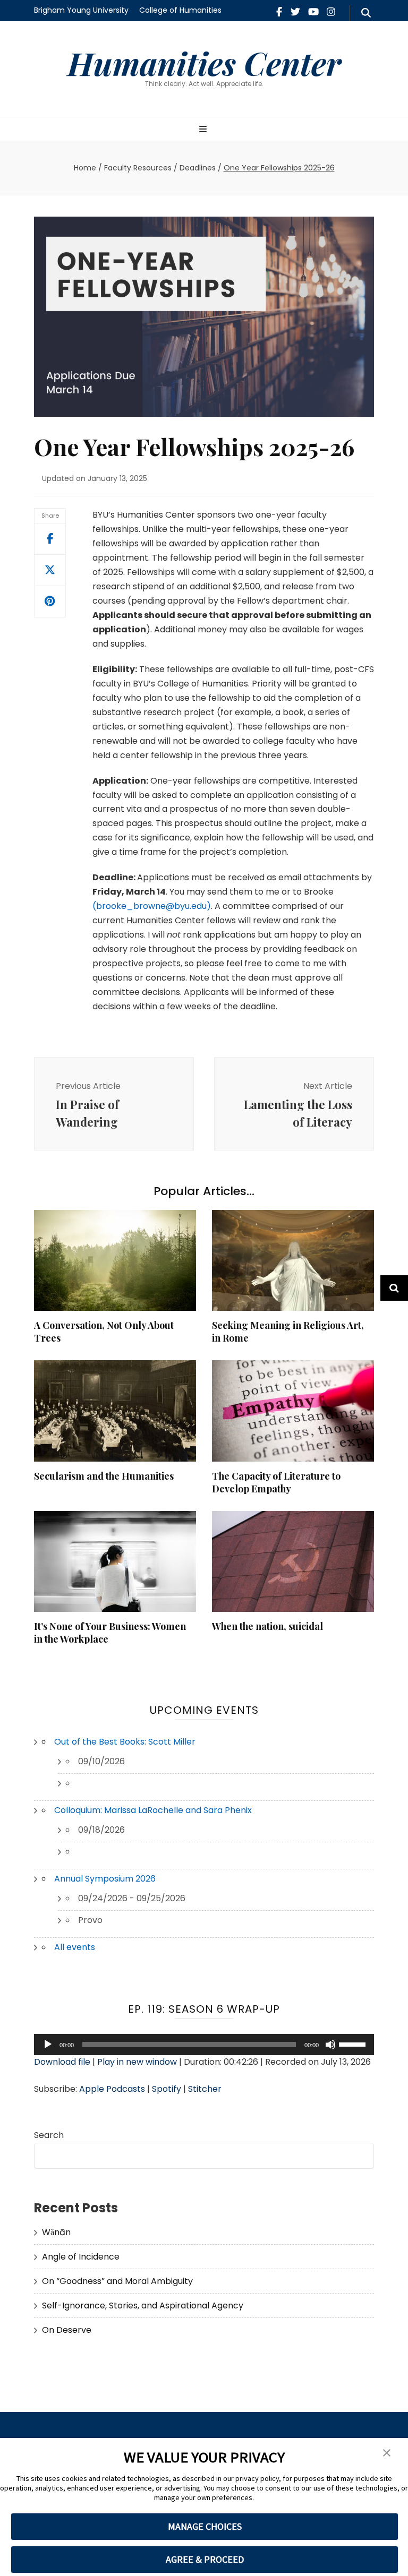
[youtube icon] (313, 12)
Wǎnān (56, 2232)
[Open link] (50, 570)
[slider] (354, 2043)
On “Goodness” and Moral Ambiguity (117, 2281)
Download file (62, 2062)
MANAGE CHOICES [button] (205, 2526)
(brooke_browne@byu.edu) (152, 906)
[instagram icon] (331, 12)
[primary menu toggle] (204, 130)
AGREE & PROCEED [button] (205, 2559)
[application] (204, 2045)
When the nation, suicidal (267, 1626)
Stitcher (205, 2089)
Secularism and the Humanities (104, 1476)
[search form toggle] (366, 13)
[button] (387, 2453)
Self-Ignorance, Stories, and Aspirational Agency (143, 2305)
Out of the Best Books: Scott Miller (125, 1742)
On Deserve (67, 2330)
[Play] (48, 2045)
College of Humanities (180, 10)
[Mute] (330, 2045)
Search (49, 2135)
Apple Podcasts (112, 2089)
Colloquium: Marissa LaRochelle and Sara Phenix (153, 1810)
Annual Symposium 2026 (105, 1879)
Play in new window (137, 2062)
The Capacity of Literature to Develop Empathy (276, 1482)
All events (75, 1947)
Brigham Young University (81, 10)
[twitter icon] (295, 12)
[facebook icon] (279, 12)
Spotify (167, 2089)
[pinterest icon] (50, 602)
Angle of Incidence (81, 2257)
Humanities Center (204, 63)
